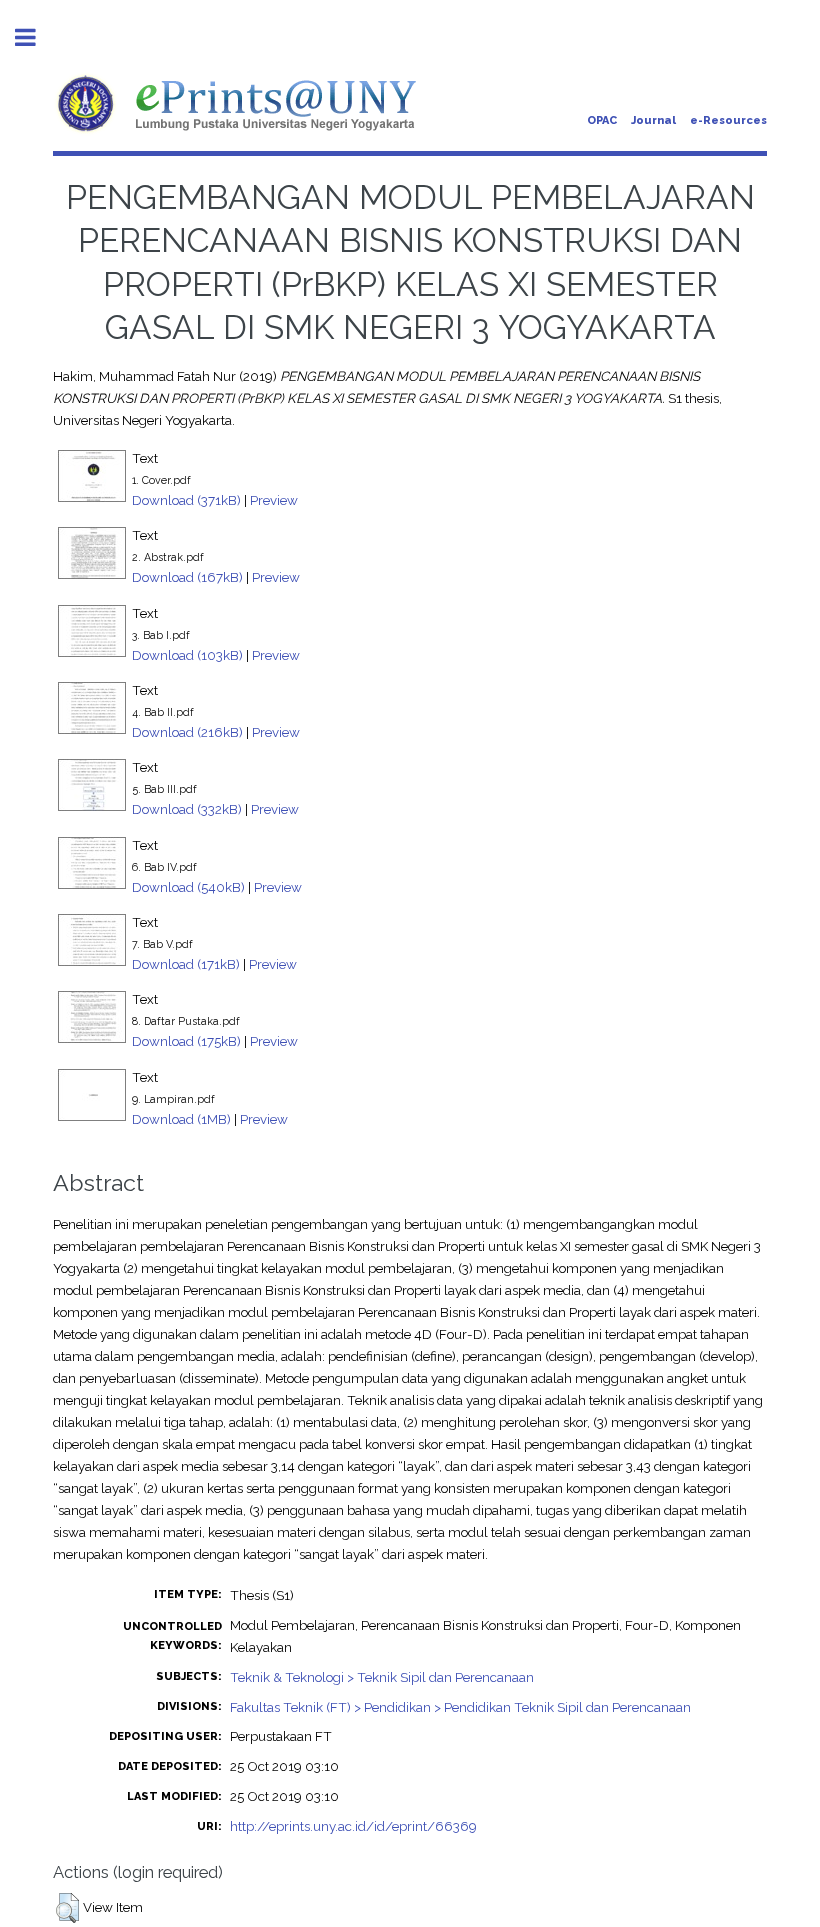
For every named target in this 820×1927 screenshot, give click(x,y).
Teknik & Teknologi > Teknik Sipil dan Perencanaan (382, 1677)
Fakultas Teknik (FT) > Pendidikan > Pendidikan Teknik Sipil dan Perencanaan (460, 1707)
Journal (653, 120)
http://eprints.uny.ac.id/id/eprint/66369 (353, 1826)
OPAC (602, 120)
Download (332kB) (187, 809)
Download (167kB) (187, 577)
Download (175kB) (186, 1041)
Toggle (36, 37)
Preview (274, 500)
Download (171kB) (186, 964)
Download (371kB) (186, 500)
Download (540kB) (188, 887)
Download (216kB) (187, 732)
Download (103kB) (187, 655)
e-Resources (728, 120)
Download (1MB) (181, 1119)
